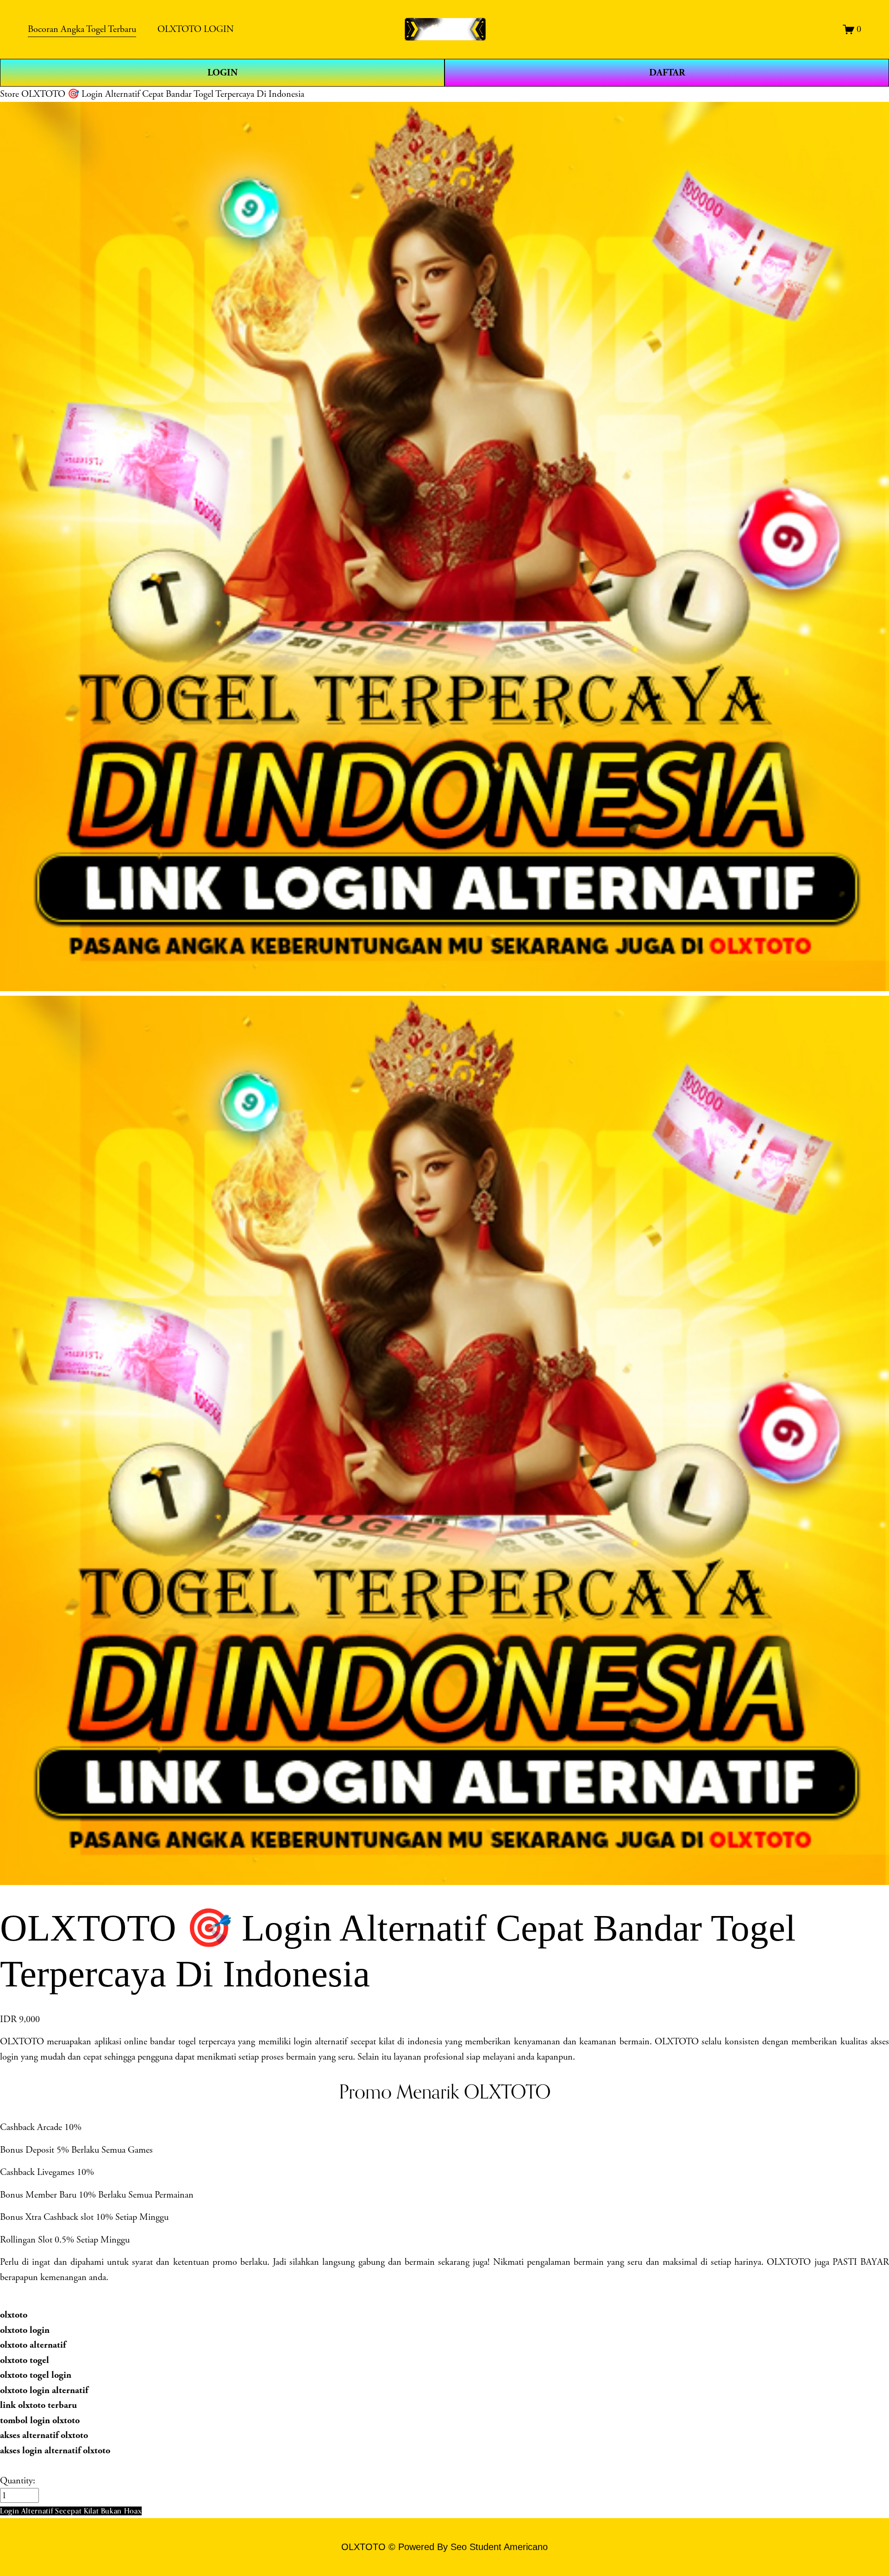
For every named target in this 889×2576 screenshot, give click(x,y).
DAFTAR (667, 73)
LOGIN (222, 73)
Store (9, 94)
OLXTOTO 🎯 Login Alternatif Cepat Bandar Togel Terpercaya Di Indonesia (163, 94)
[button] (71, 2511)
